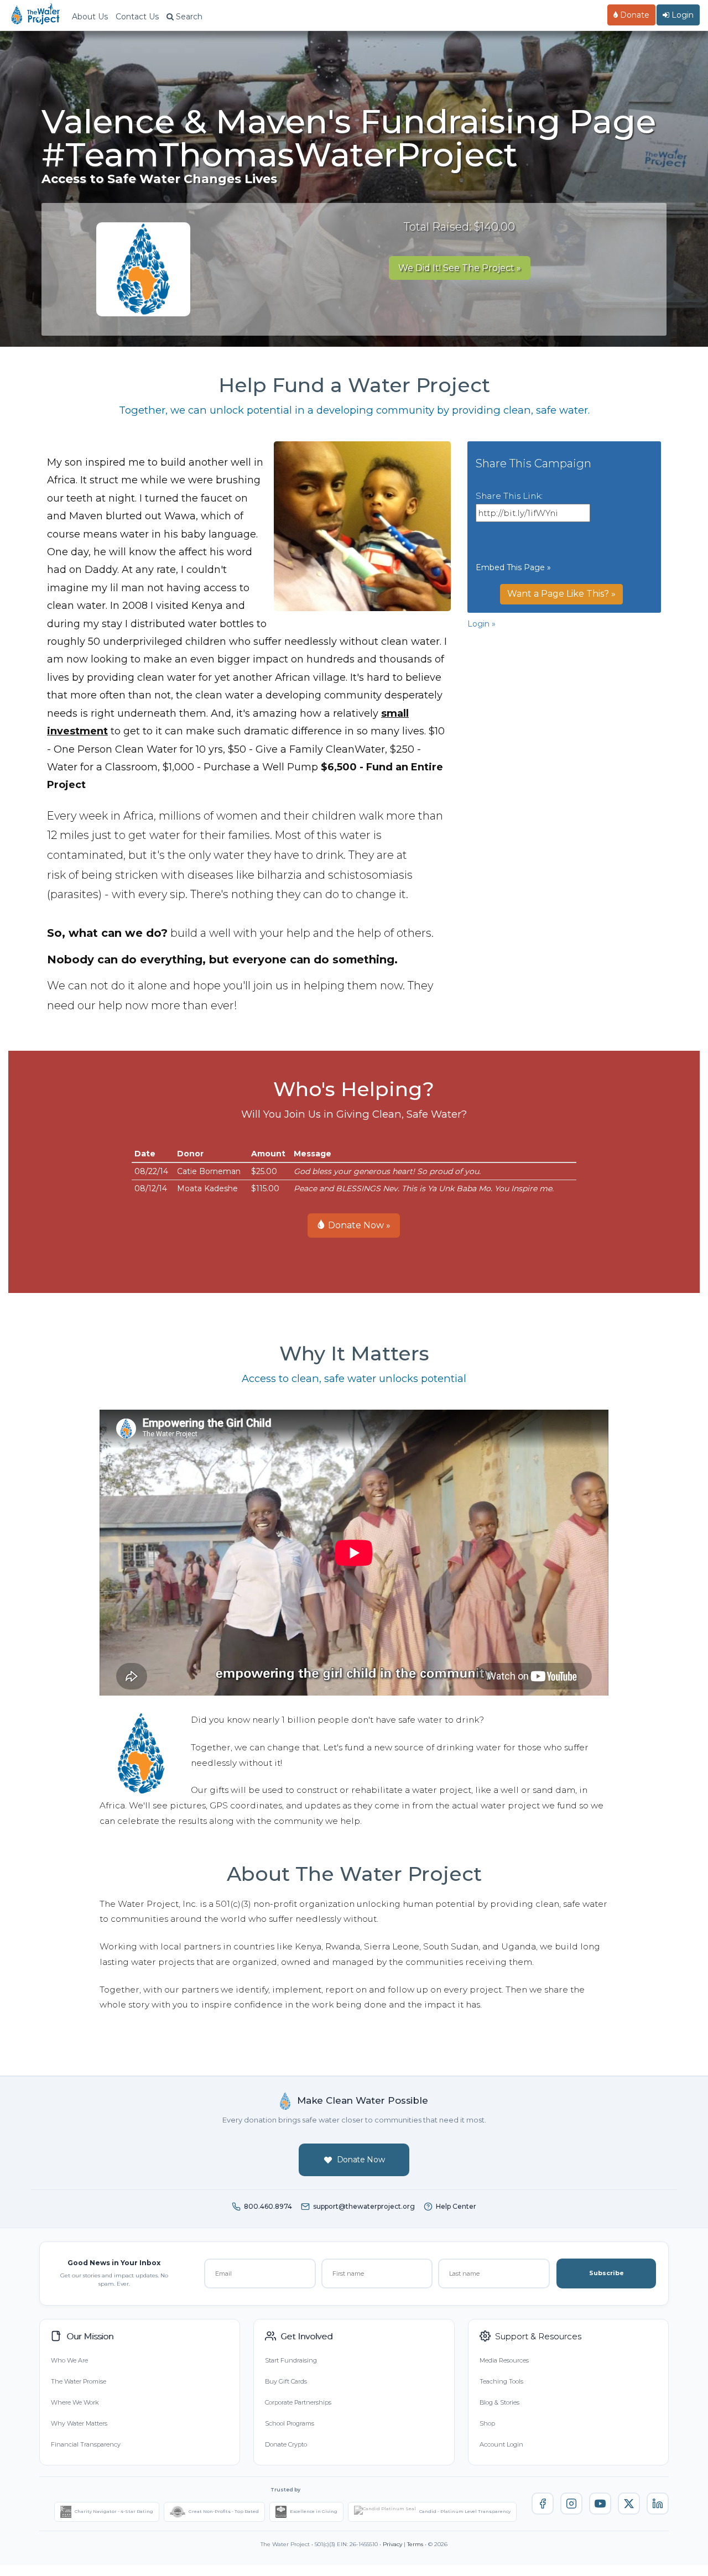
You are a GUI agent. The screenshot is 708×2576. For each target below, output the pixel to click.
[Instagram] (571, 2504)
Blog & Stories (499, 2402)
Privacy (392, 2544)
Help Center (456, 2206)
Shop (487, 2423)
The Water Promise (79, 2381)
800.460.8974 (268, 2206)
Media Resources (504, 2360)
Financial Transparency (86, 2444)
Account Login (501, 2444)
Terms (415, 2544)
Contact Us (137, 17)
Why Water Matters (79, 2423)
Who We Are (69, 2360)
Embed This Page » (513, 567)
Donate (634, 15)
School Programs (290, 2423)
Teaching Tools (501, 2381)
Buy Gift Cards (286, 2381)
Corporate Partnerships (298, 2402)
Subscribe (607, 2273)
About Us (90, 17)
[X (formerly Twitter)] (629, 2504)
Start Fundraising (291, 2360)
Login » (481, 624)
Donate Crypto (286, 2444)
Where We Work (75, 2402)
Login (681, 15)
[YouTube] (600, 2504)
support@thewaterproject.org (364, 2206)
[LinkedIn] (658, 2504)
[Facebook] (543, 2504)
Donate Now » (358, 1225)
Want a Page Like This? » (561, 594)
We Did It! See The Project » (460, 268)
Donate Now (361, 2160)
